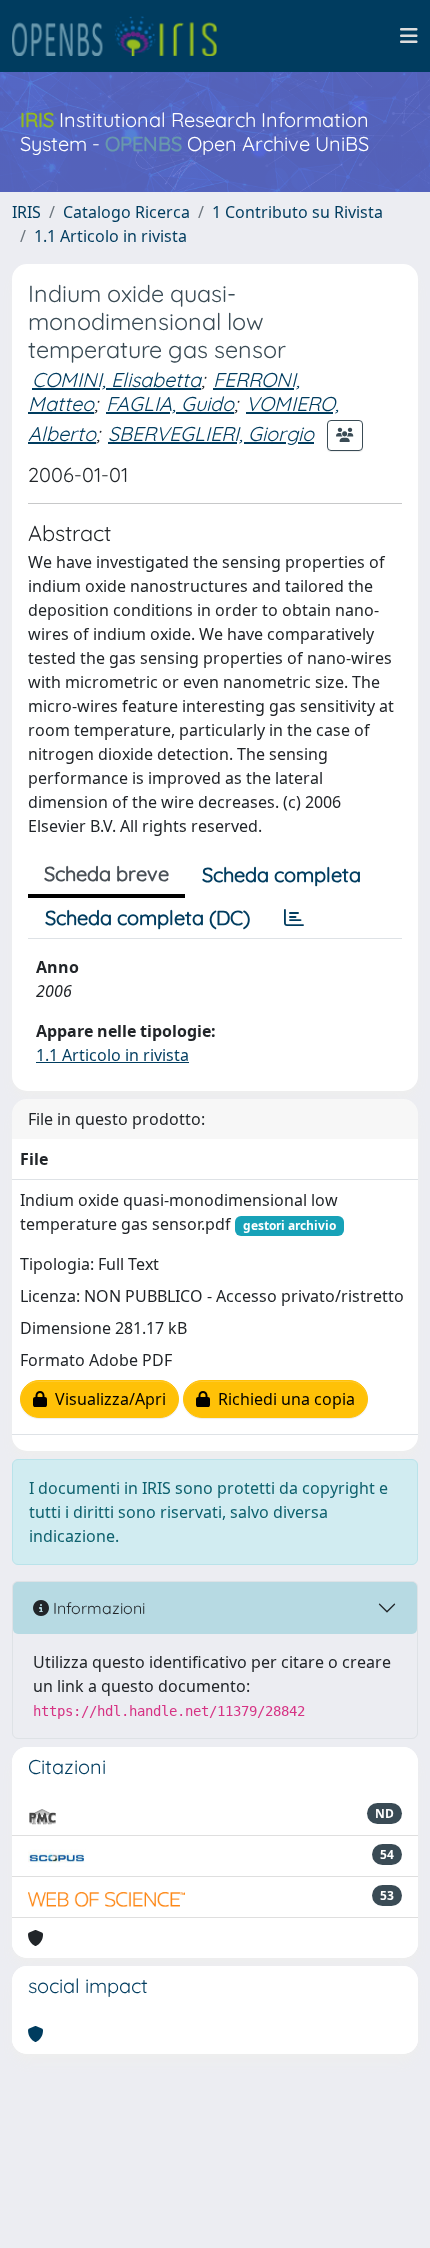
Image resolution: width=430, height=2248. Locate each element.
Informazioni (97, 1608)
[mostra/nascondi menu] (409, 36)
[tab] (294, 918)
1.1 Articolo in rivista (110, 236)
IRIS (26, 212)
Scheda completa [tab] (281, 874)
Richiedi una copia (282, 1399)
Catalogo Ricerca (126, 212)
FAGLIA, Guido (170, 403)
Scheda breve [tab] (106, 873)
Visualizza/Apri (106, 1399)
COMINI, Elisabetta (116, 379)
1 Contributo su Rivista (297, 212)
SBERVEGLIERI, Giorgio (211, 433)
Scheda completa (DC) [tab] (147, 917)
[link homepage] (123, 36)
